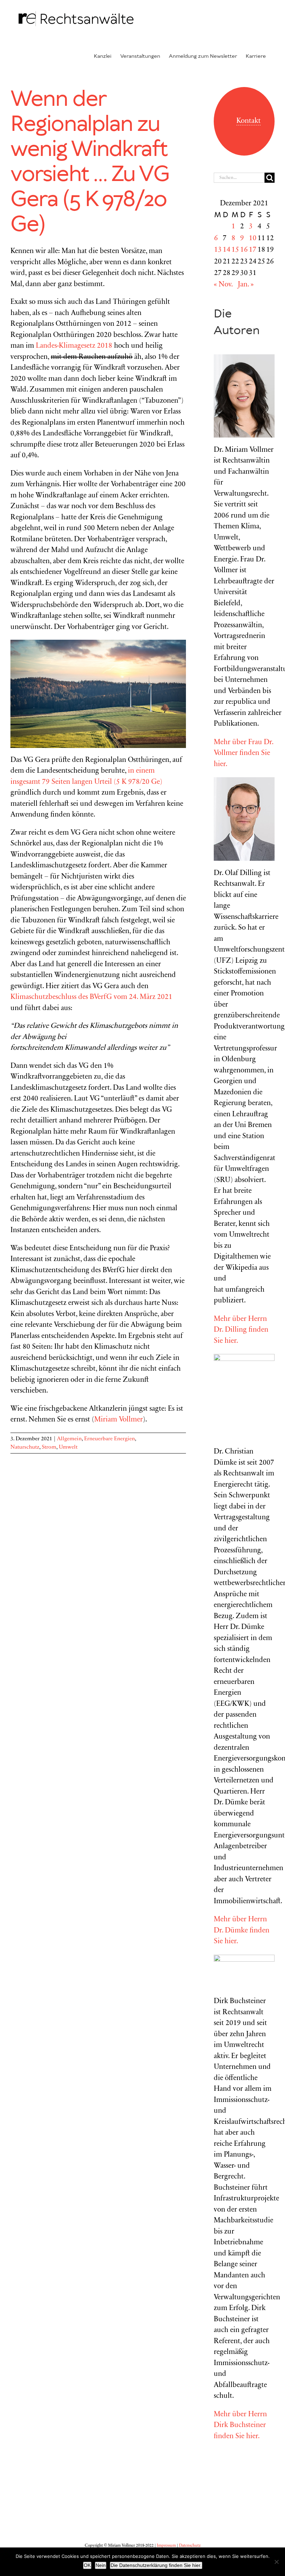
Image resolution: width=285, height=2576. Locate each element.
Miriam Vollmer (119, 1420)
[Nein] (276, 2562)
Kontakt (249, 121)
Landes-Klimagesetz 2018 (74, 346)
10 (253, 239)
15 (235, 250)
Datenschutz (190, 2546)
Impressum (166, 2546)
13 (218, 250)
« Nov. (223, 285)
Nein (101, 2565)
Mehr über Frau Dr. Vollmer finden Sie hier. (243, 754)
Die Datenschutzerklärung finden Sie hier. (156, 2565)
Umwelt (68, 1447)
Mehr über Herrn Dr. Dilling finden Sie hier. (241, 1330)
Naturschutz (25, 1447)
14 (227, 250)
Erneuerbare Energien (109, 1439)
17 (253, 250)
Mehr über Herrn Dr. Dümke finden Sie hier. (242, 1931)
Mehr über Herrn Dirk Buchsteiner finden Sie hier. (240, 2426)
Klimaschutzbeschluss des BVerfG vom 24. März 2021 (91, 997)
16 (244, 250)
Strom (49, 1447)
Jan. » (246, 285)
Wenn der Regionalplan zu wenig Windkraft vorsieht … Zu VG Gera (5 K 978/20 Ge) (90, 162)
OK (87, 2565)
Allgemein (69, 1439)
